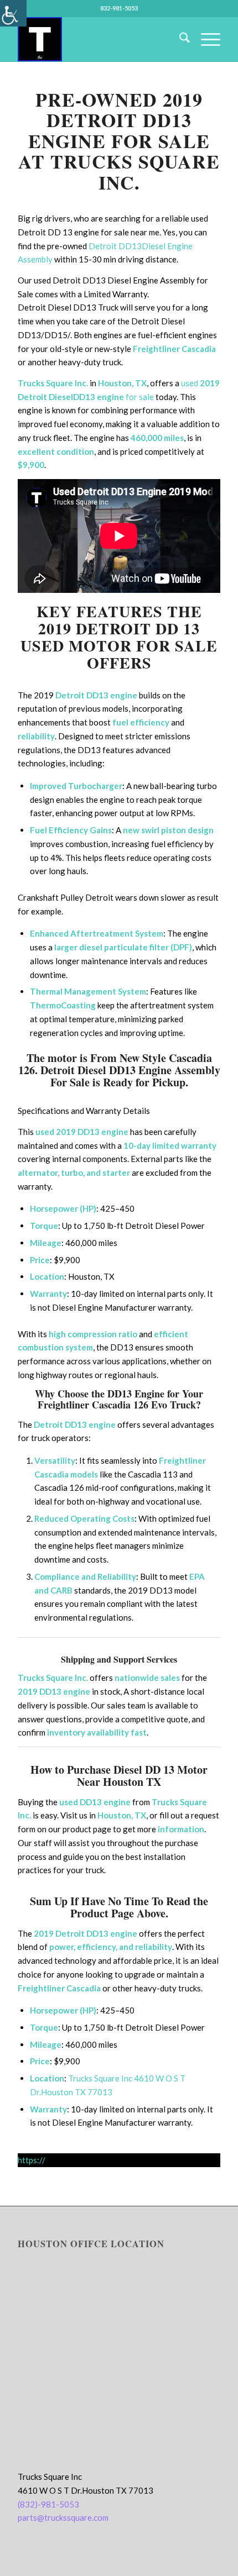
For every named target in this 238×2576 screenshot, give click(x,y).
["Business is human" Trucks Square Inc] (99, 39)
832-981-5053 (119, 8)
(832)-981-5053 (48, 2504)
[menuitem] (179, 39)
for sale (140, 397)
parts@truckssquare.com (63, 2517)
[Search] (179, 39)
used (200, 383)
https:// (32, 2160)
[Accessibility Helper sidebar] (13, 13)
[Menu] (205, 39)
